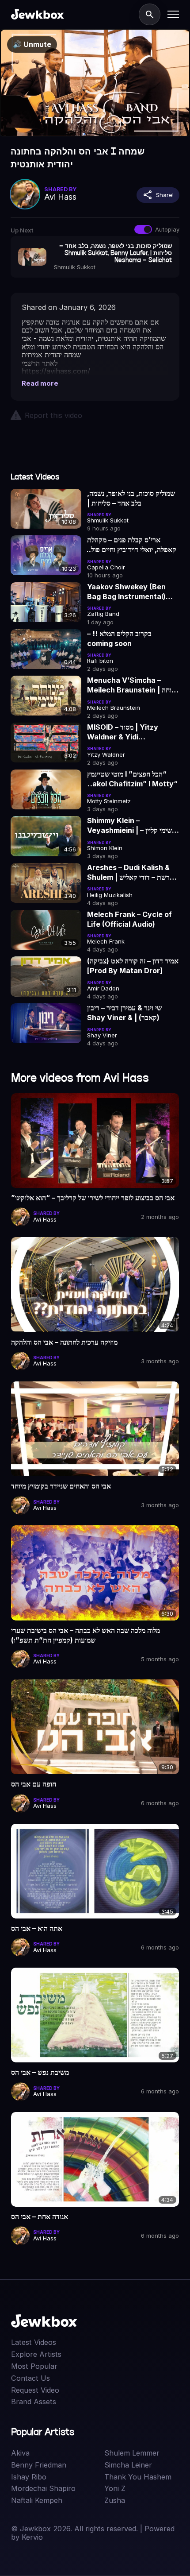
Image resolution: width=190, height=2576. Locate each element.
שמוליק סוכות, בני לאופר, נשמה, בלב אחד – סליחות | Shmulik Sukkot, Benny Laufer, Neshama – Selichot (131, 499)
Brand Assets (34, 2402)
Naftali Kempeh (37, 2501)
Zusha (115, 2501)
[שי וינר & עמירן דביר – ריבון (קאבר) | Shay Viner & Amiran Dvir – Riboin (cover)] (46, 1023)
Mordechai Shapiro (43, 2489)
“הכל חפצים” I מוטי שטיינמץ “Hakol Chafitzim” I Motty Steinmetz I (132, 779)
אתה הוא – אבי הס (37, 1928)
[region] (95, 83)
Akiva (20, 2453)
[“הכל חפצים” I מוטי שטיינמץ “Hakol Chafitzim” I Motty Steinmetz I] (46, 789)
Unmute (32, 44)
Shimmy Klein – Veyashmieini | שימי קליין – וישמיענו (129, 826)
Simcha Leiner (128, 2465)
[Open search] (150, 14)
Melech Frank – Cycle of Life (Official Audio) (129, 919)
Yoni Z (115, 2489)
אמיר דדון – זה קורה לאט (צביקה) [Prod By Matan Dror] (133, 966)
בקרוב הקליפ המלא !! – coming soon (119, 638)
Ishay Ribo (29, 2477)
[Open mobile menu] (173, 14)
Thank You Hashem (138, 2477)
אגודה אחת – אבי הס (40, 2216)
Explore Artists (36, 2354)
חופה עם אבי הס (34, 1784)
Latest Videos (34, 2342)
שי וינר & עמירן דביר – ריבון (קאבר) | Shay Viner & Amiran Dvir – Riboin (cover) (124, 1013)
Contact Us (30, 2378)
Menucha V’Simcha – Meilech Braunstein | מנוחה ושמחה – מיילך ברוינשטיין (132, 685)
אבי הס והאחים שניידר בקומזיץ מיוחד (61, 1486)
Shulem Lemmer (132, 2453)
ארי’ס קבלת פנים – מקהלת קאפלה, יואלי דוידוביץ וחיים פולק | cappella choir (132, 545)
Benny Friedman (39, 2465)
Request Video (35, 2390)
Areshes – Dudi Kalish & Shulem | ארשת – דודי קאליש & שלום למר (131, 873)
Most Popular (34, 2366)
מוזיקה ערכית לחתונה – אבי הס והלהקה (64, 1342)
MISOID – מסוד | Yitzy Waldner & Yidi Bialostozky (123, 732)
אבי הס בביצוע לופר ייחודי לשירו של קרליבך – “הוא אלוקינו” (93, 1198)
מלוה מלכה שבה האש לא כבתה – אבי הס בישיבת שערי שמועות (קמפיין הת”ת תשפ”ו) (85, 1635)
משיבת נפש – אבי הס (40, 2072)
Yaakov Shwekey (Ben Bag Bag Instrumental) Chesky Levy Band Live (128, 592)
